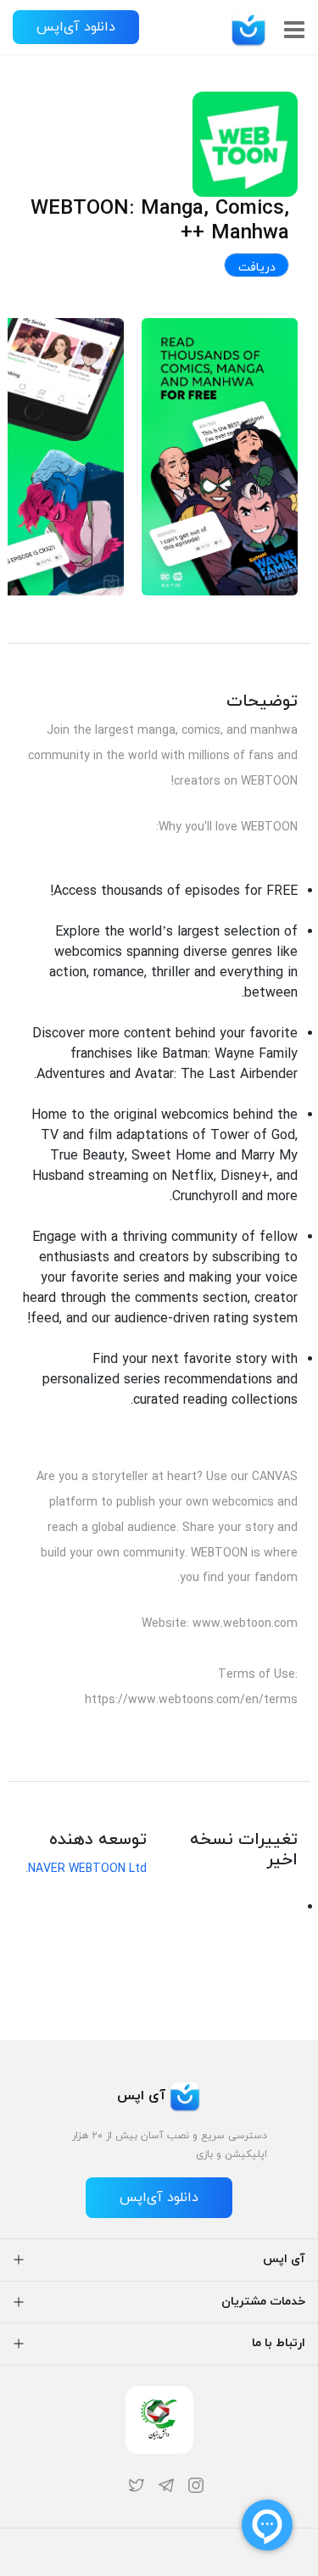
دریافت (257, 268)
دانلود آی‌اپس (76, 27)
